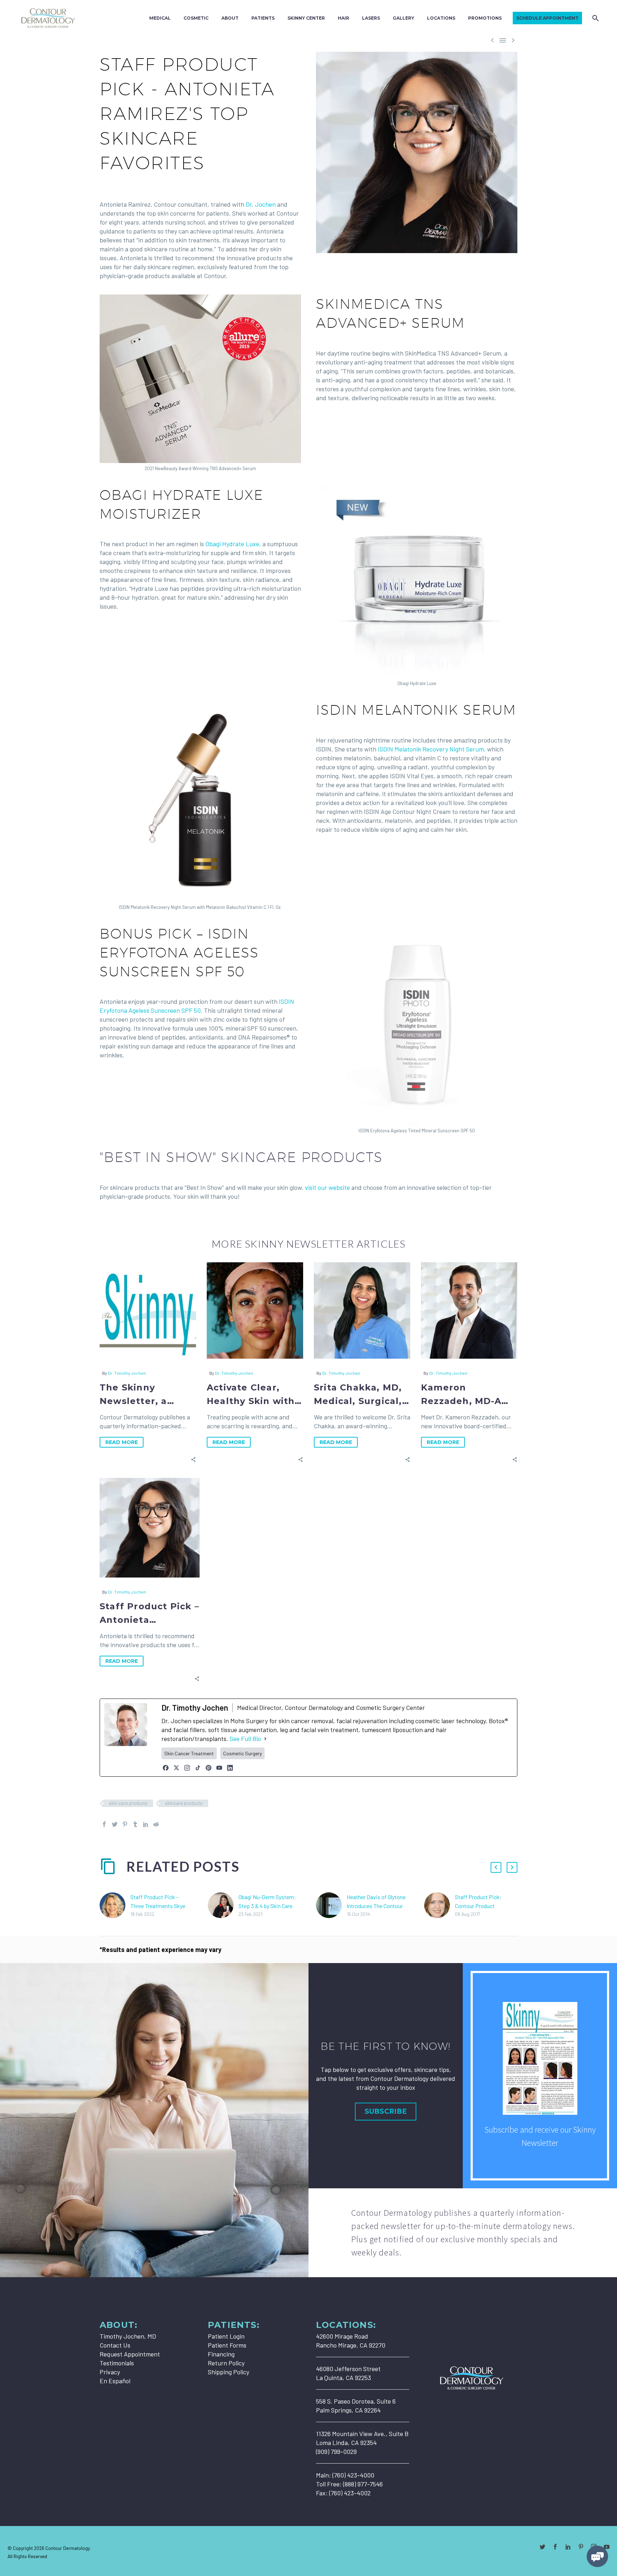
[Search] (595, 18)
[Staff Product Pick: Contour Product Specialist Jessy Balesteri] (440, 1905)
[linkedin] (568, 2547)
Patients (263, 18)
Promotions (485, 18)
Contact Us (115, 2345)
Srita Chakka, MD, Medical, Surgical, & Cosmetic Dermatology (358, 1395)
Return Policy (226, 2363)
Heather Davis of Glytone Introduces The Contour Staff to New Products (376, 1906)
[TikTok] (198, 1768)
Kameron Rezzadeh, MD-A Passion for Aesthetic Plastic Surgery (463, 1395)
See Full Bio (245, 1739)
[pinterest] (581, 2547)
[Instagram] (187, 1768)
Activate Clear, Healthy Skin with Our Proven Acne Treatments (251, 1395)
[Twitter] (115, 1824)
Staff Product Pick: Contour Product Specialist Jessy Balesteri (486, 1906)
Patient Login (226, 2336)
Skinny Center (306, 18)
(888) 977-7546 (363, 2484)
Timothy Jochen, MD (128, 2336)
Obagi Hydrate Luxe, (233, 544)
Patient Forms (227, 2345)
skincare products (184, 1803)
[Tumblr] (135, 1824)
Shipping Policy (229, 2372)
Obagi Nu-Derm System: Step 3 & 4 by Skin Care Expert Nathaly (267, 1906)
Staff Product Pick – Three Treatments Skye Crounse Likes (158, 1906)
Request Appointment (130, 2354)
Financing (221, 2354)
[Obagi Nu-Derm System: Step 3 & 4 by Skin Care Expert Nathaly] (223, 1905)
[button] (193, 1459)
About (230, 18)
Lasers (371, 18)
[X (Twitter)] (176, 1768)
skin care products (128, 1803)
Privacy (110, 2372)
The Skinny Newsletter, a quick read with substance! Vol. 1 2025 (141, 1395)
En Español (115, 2381)
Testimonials (117, 2363)
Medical (160, 18)
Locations (441, 18)
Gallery (403, 18)
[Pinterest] (209, 1768)
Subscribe (386, 2111)
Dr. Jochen (261, 204)
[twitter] (542, 2547)
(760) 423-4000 (353, 2475)
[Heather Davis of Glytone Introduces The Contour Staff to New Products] (331, 1905)
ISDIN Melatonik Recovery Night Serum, (432, 749)
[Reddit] (156, 1824)
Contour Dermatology (68, 2548)
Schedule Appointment (547, 18)
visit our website (327, 1187)
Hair (343, 18)
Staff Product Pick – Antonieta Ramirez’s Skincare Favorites (149, 1614)
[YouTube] (219, 1768)
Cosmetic (196, 18)
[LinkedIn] (230, 1768)
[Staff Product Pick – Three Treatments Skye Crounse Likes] (115, 1905)
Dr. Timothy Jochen (127, 1373)
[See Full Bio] (265, 1739)
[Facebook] (166, 1768)
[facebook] (555, 2547)
